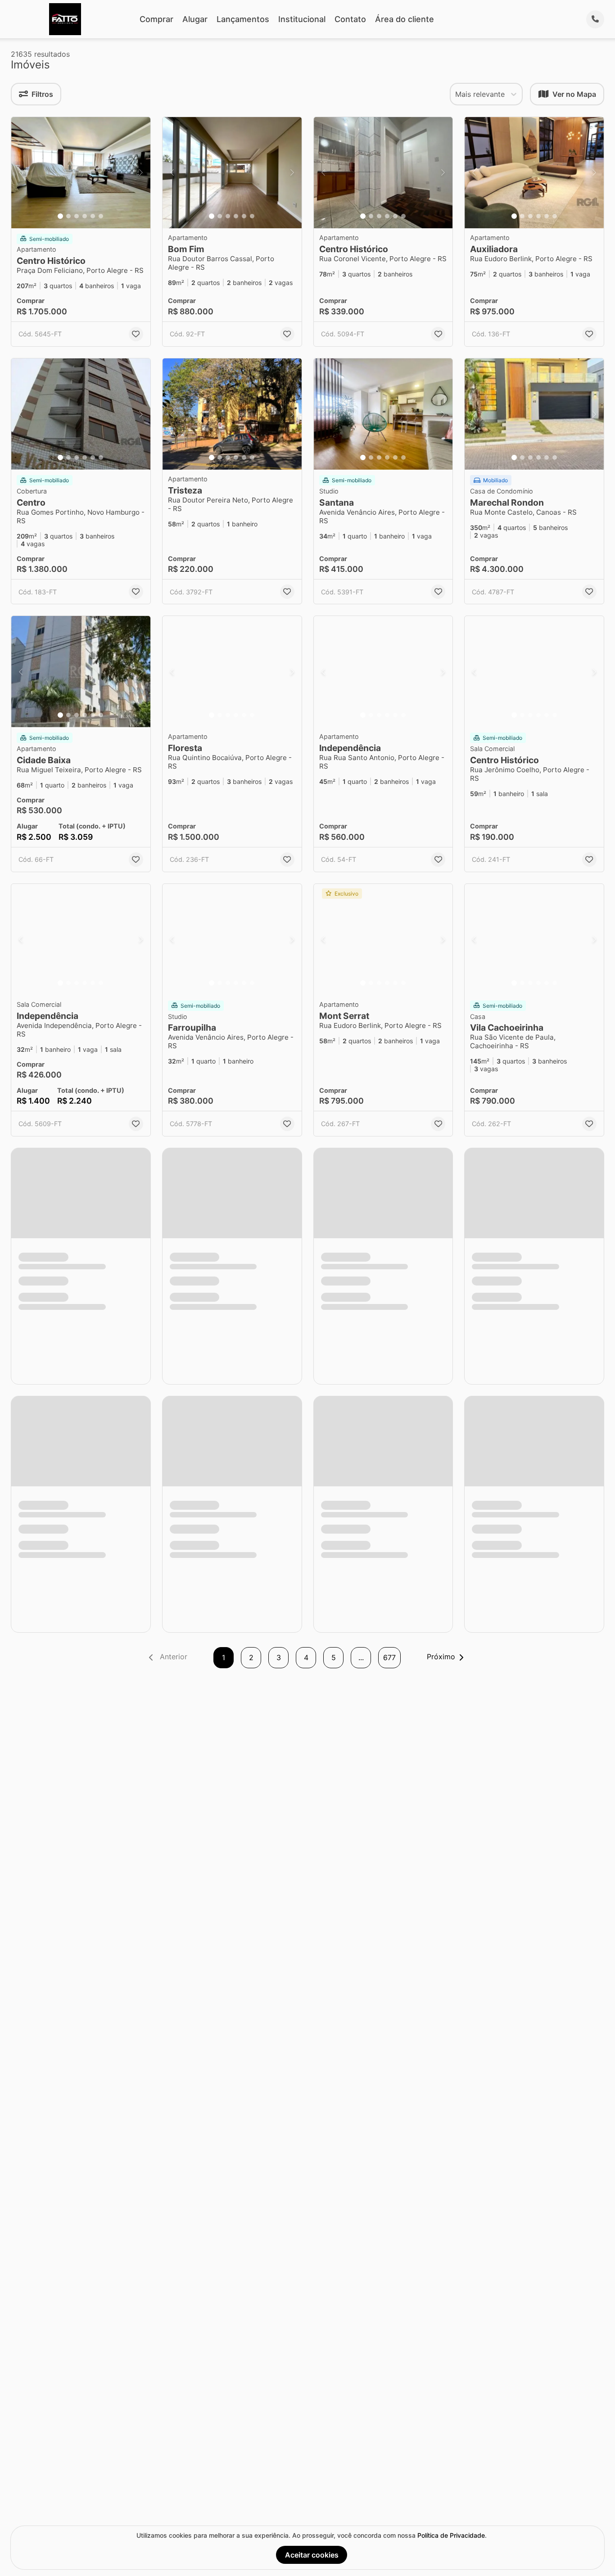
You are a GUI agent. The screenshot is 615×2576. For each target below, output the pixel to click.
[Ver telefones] (595, 19)
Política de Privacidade (451, 2535)
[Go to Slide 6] (101, 216)
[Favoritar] (136, 334)
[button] (81, 173)
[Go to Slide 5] (93, 216)
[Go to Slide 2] (68, 216)
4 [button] (306, 1657)
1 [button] (224, 1657)
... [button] (361, 1657)
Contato (350, 19)
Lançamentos (243, 19)
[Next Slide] (141, 173)
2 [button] (251, 1657)
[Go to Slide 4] (85, 216)
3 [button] (279, 1657)
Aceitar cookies (312, 2555)
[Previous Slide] (21, 173)
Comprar (156, 19)
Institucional (302, 19)
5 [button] (334, 1657)
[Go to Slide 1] (60, 216)
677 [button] (389, 1657)
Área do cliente (405, 19)
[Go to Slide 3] (77, 216)
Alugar (195, 19)
